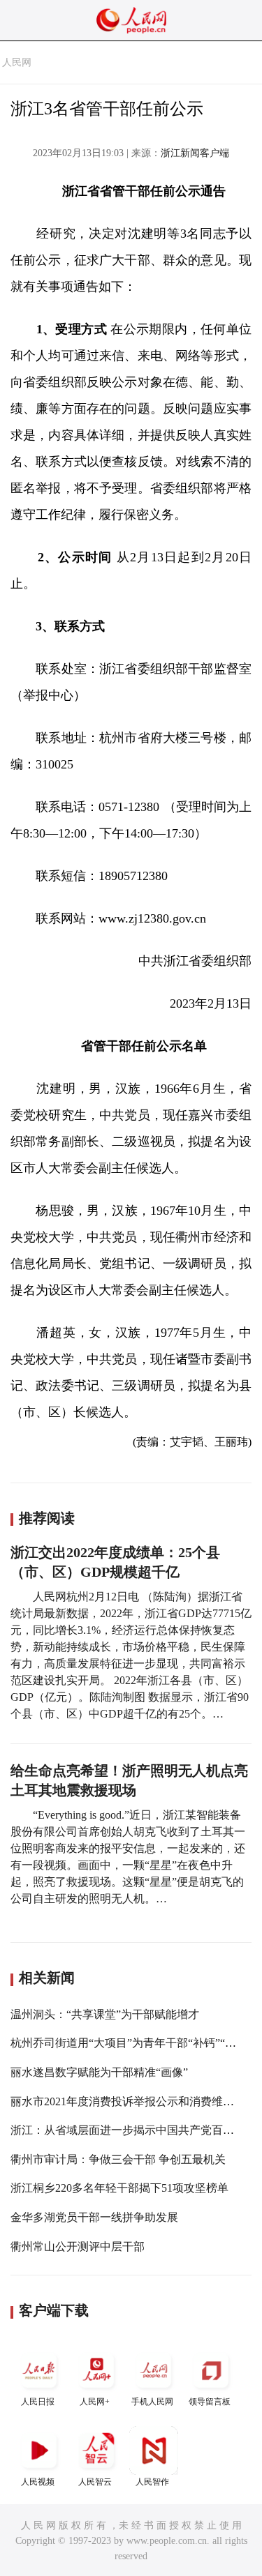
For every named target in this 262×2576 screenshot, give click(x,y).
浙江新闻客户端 (195, 153)
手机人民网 (152, 2402)
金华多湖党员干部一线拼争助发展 (94, 2217)
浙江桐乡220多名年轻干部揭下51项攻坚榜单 (119, 2188)
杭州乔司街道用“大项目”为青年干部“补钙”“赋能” (131, 2043)
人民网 (17, 62)
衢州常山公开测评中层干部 (78, 2247)
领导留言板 (210, 2402)
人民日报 (38, 2402)
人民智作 (152, 2482)
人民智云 (95, 2482)
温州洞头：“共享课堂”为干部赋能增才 (105, 2014)
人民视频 (38, 2482)
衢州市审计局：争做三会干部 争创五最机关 (118, 2159)
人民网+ (95, 2402)
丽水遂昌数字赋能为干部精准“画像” (99, 2072)
